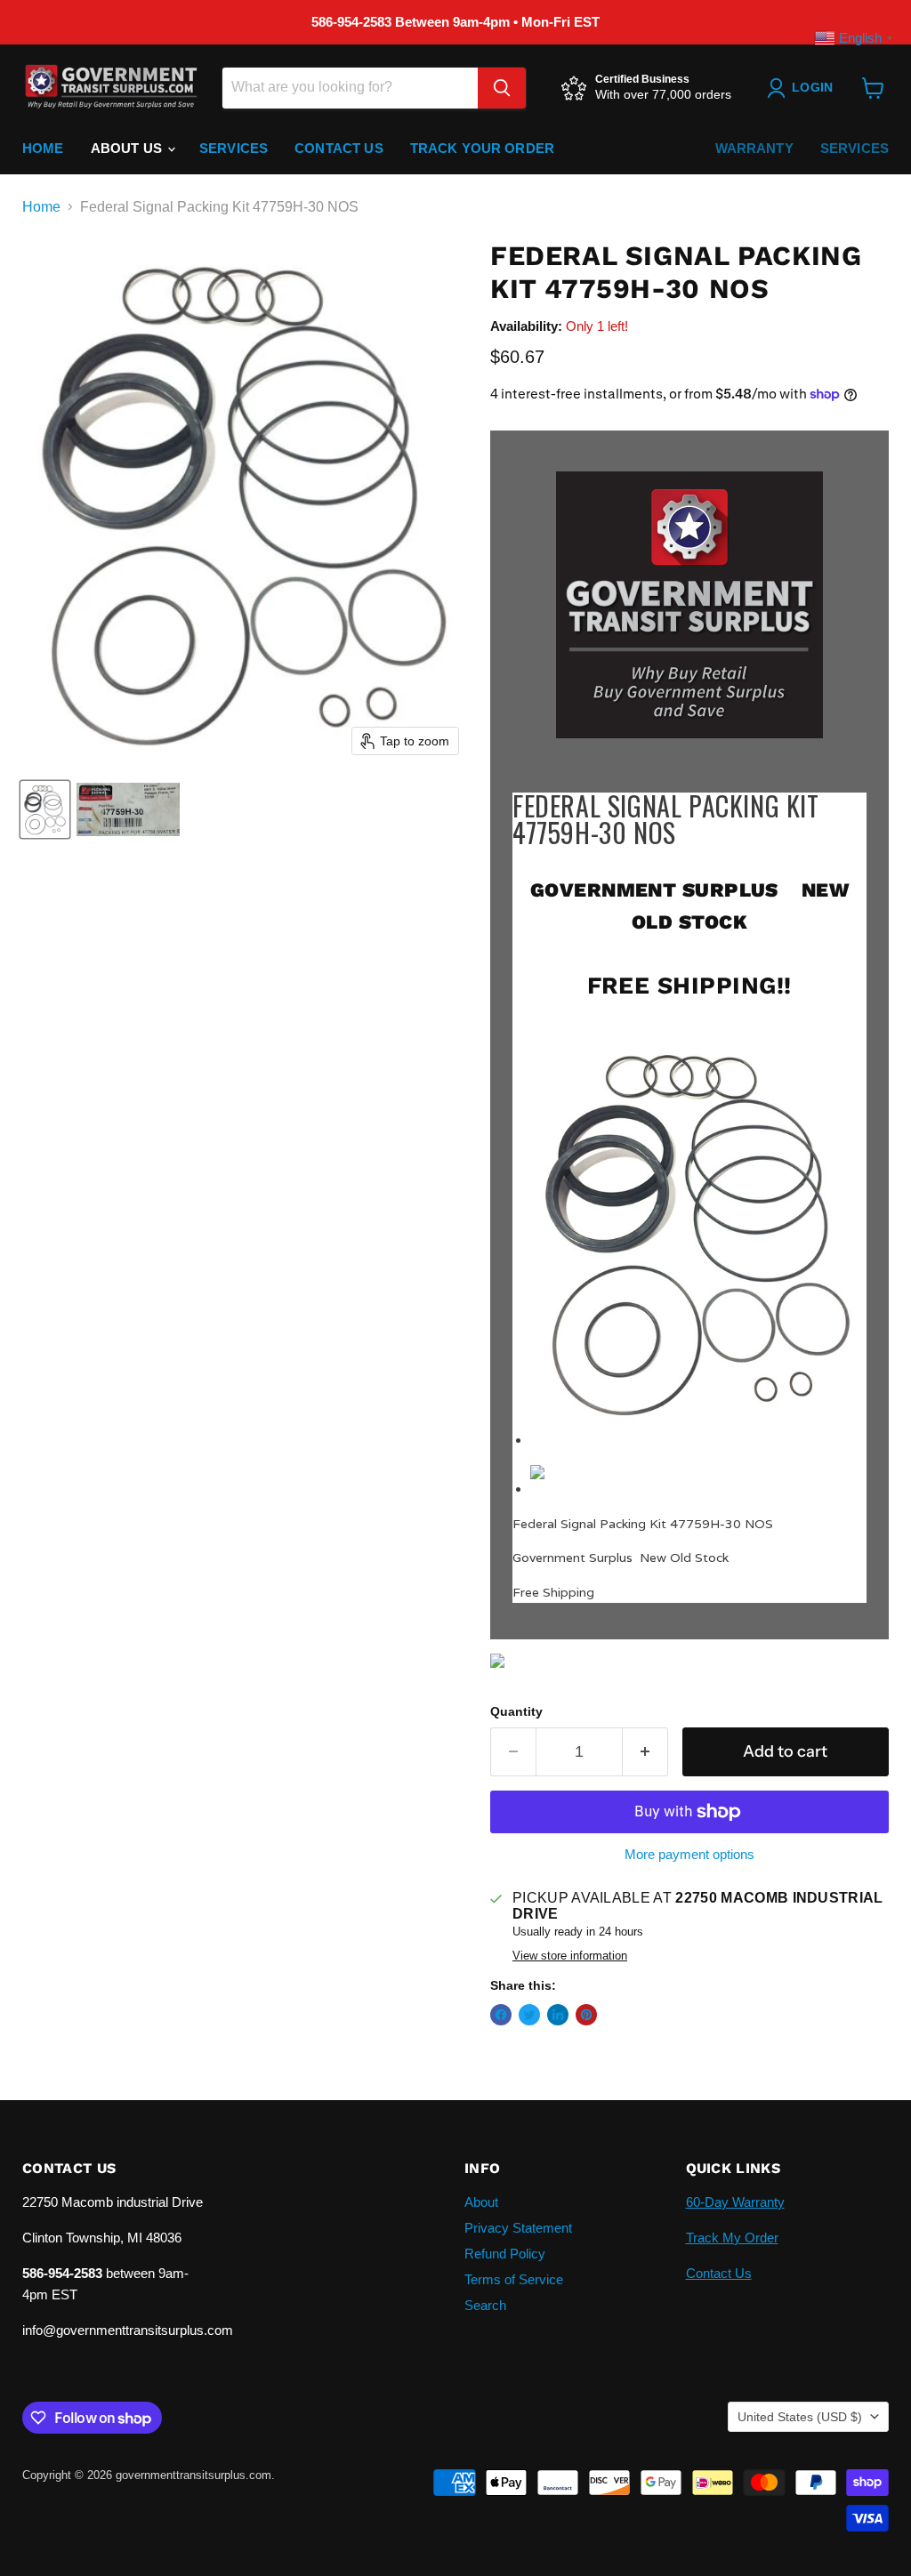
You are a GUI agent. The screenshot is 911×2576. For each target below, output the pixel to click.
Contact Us (339, 148)
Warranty (754, 148)
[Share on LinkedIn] (558, 2015)
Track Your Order (482, 148)
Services (234, 148)
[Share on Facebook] (501, 2015)
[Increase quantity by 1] (645, 1752)
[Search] (502, 88)
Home (43, 148)
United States (800, 2417)
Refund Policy (505, 2254)
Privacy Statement (518, 2228)
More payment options (689, 1854)
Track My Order (732, 2238)
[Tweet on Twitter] (529, 2015)
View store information (570, 1956)
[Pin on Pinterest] (586, 2015)
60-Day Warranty (735, 2202)
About (481, 2202)
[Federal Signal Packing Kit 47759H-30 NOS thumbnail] (45, 809)
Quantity (516, 1711)
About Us (128, 148)
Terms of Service (514, 2279)
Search (485, 2305)
